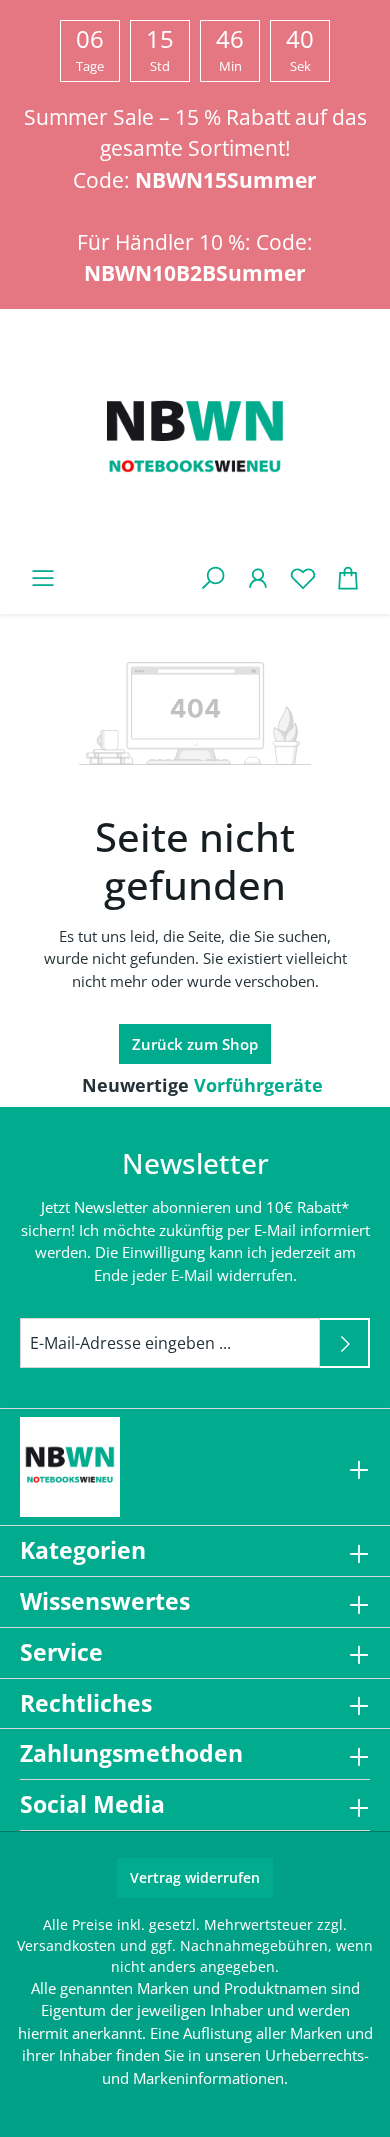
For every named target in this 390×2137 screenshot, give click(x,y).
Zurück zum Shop (195, 1044)
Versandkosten (66, 1945)
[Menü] (42, 577)
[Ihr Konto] (257, 577)
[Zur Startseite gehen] (195, 441)
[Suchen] (212, 577)
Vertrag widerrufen (195, 1877)
